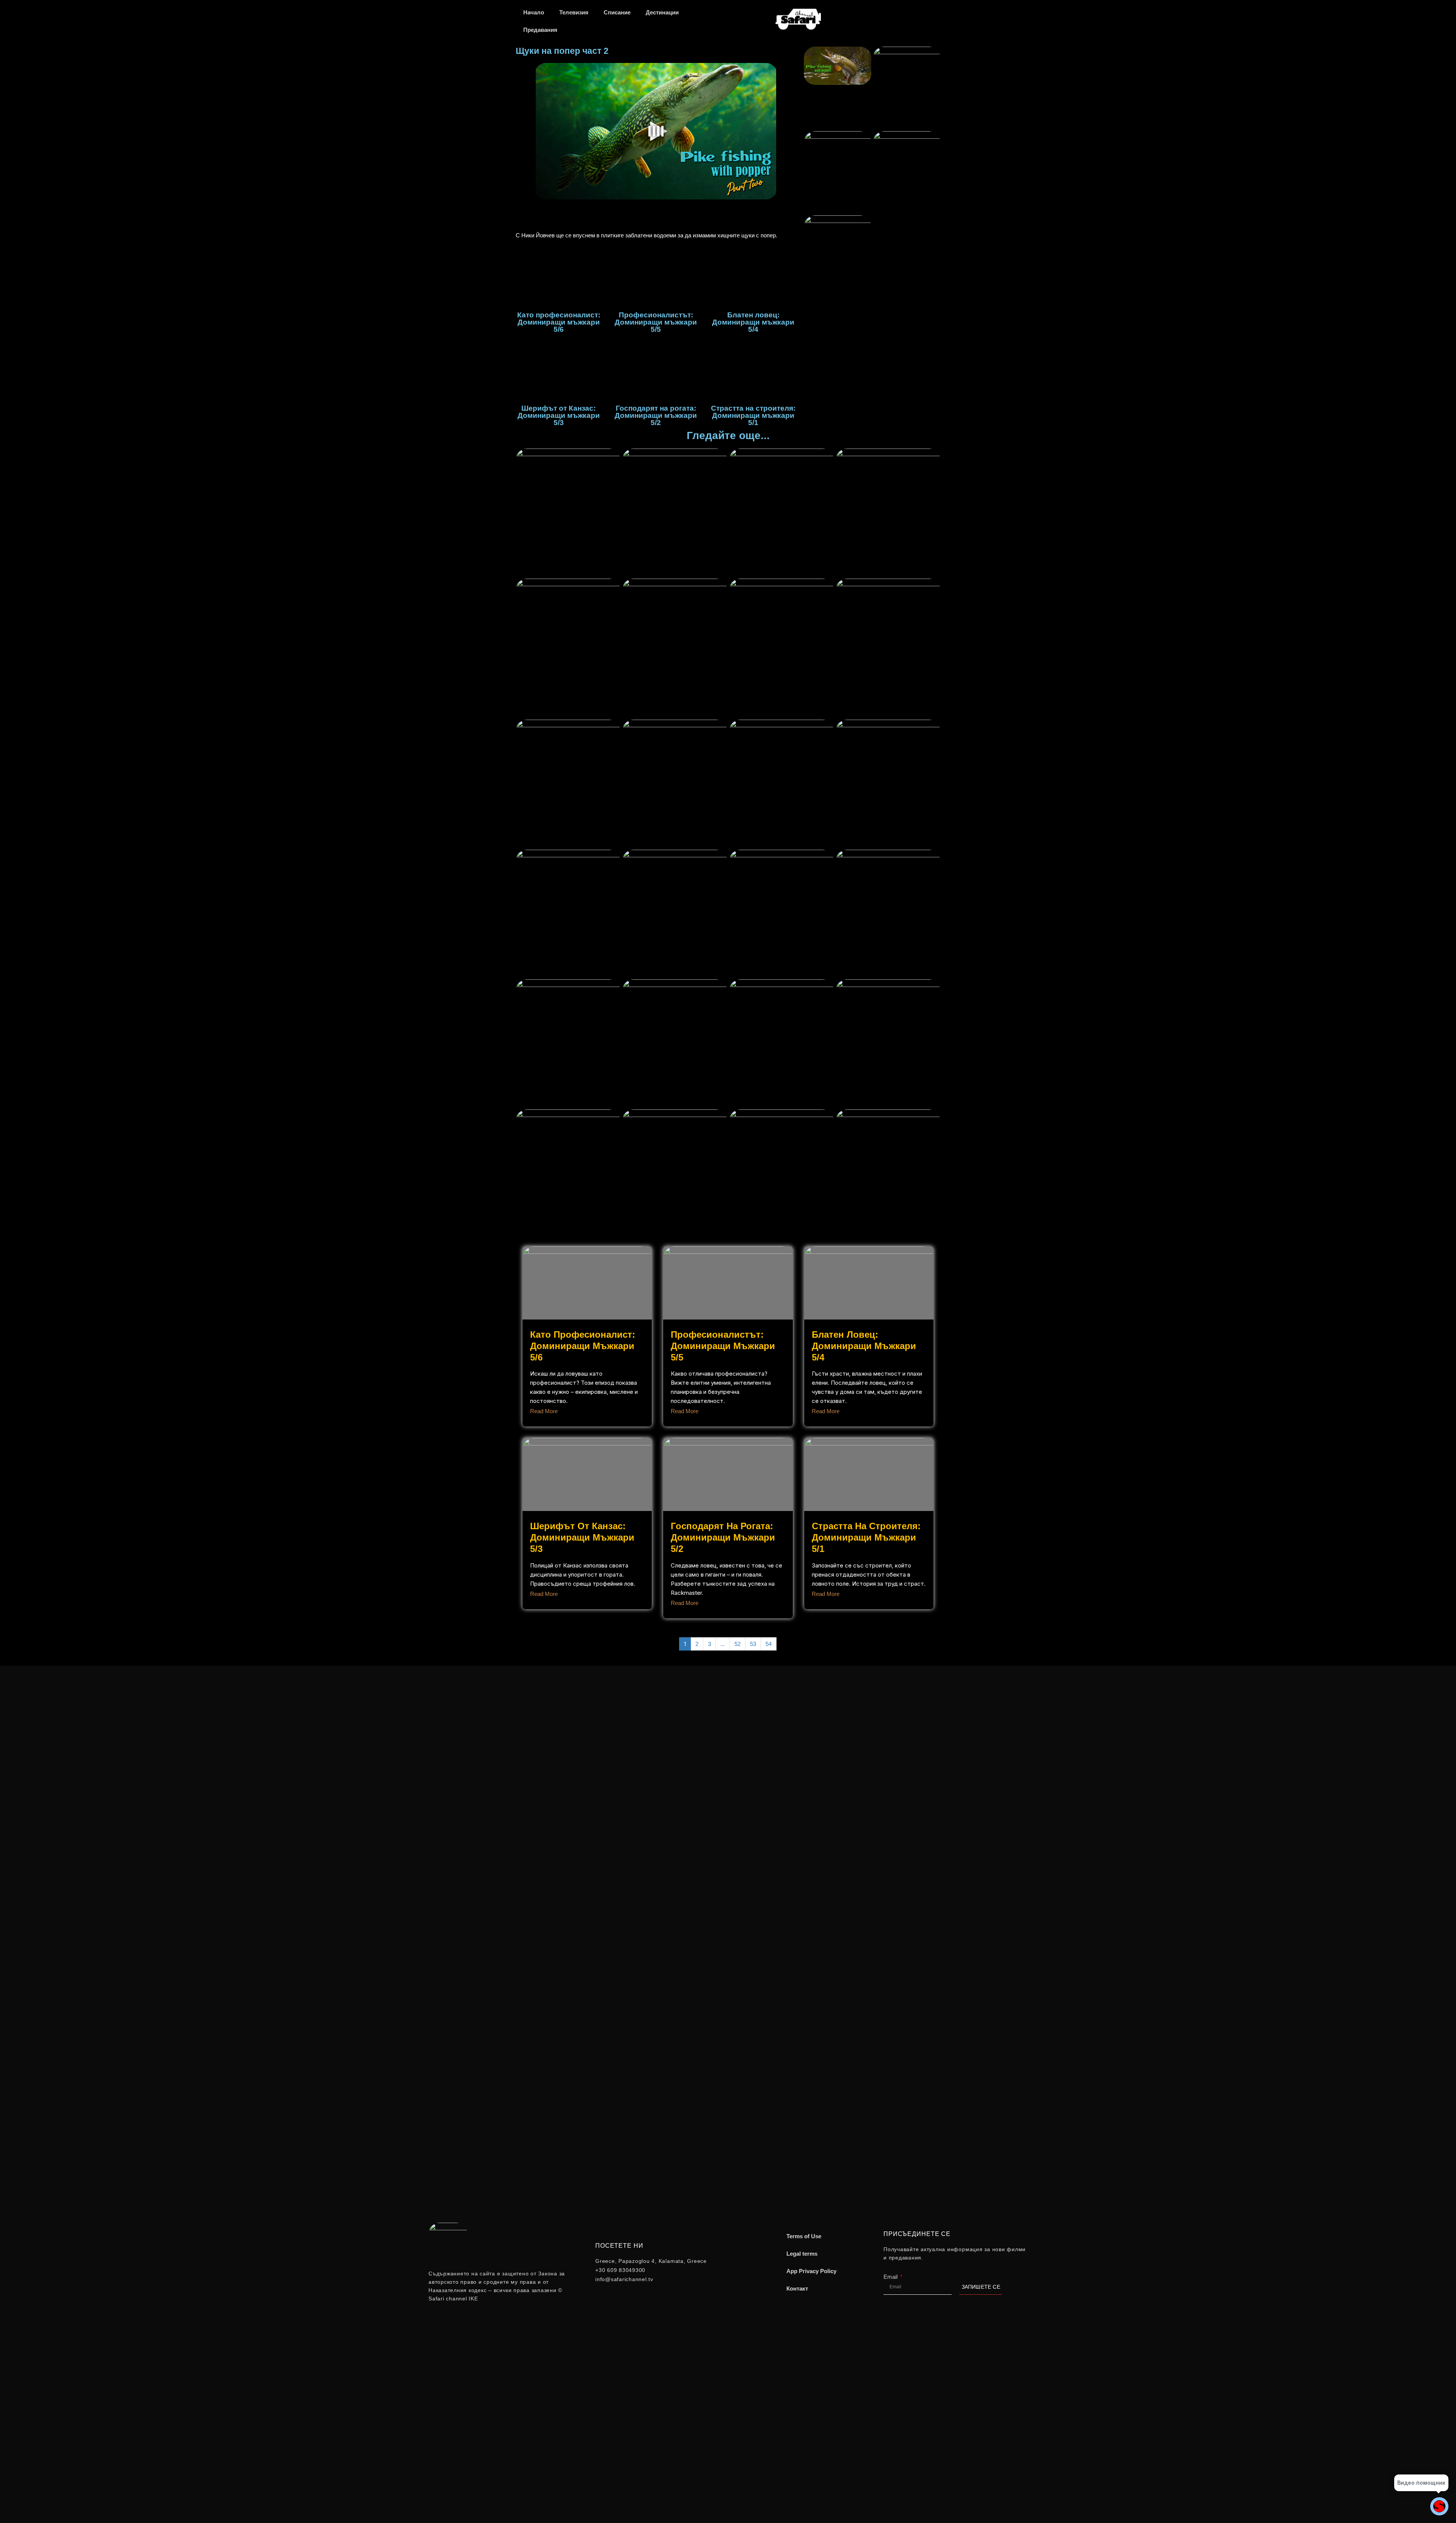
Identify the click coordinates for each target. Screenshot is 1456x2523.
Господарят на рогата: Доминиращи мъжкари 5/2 (723, 1537)
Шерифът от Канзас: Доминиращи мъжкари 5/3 (582, 1537)
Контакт (797, 2288)
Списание (617, 12)
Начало (534, 12)
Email (891, 2277)
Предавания (540, 30)
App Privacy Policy (811, 2271)
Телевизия (574, 12)
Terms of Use (804, 2236)
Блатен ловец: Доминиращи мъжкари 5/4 (864, 1346)
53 (753, 1644)
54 (769, 1644)
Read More (544, 1411)
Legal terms (802, 2254)
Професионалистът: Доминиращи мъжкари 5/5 (723, 1346)
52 (737, 1644)
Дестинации (662, 12)
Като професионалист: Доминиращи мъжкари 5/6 (583, 1346)
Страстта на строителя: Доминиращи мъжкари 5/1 (866, 1537)
